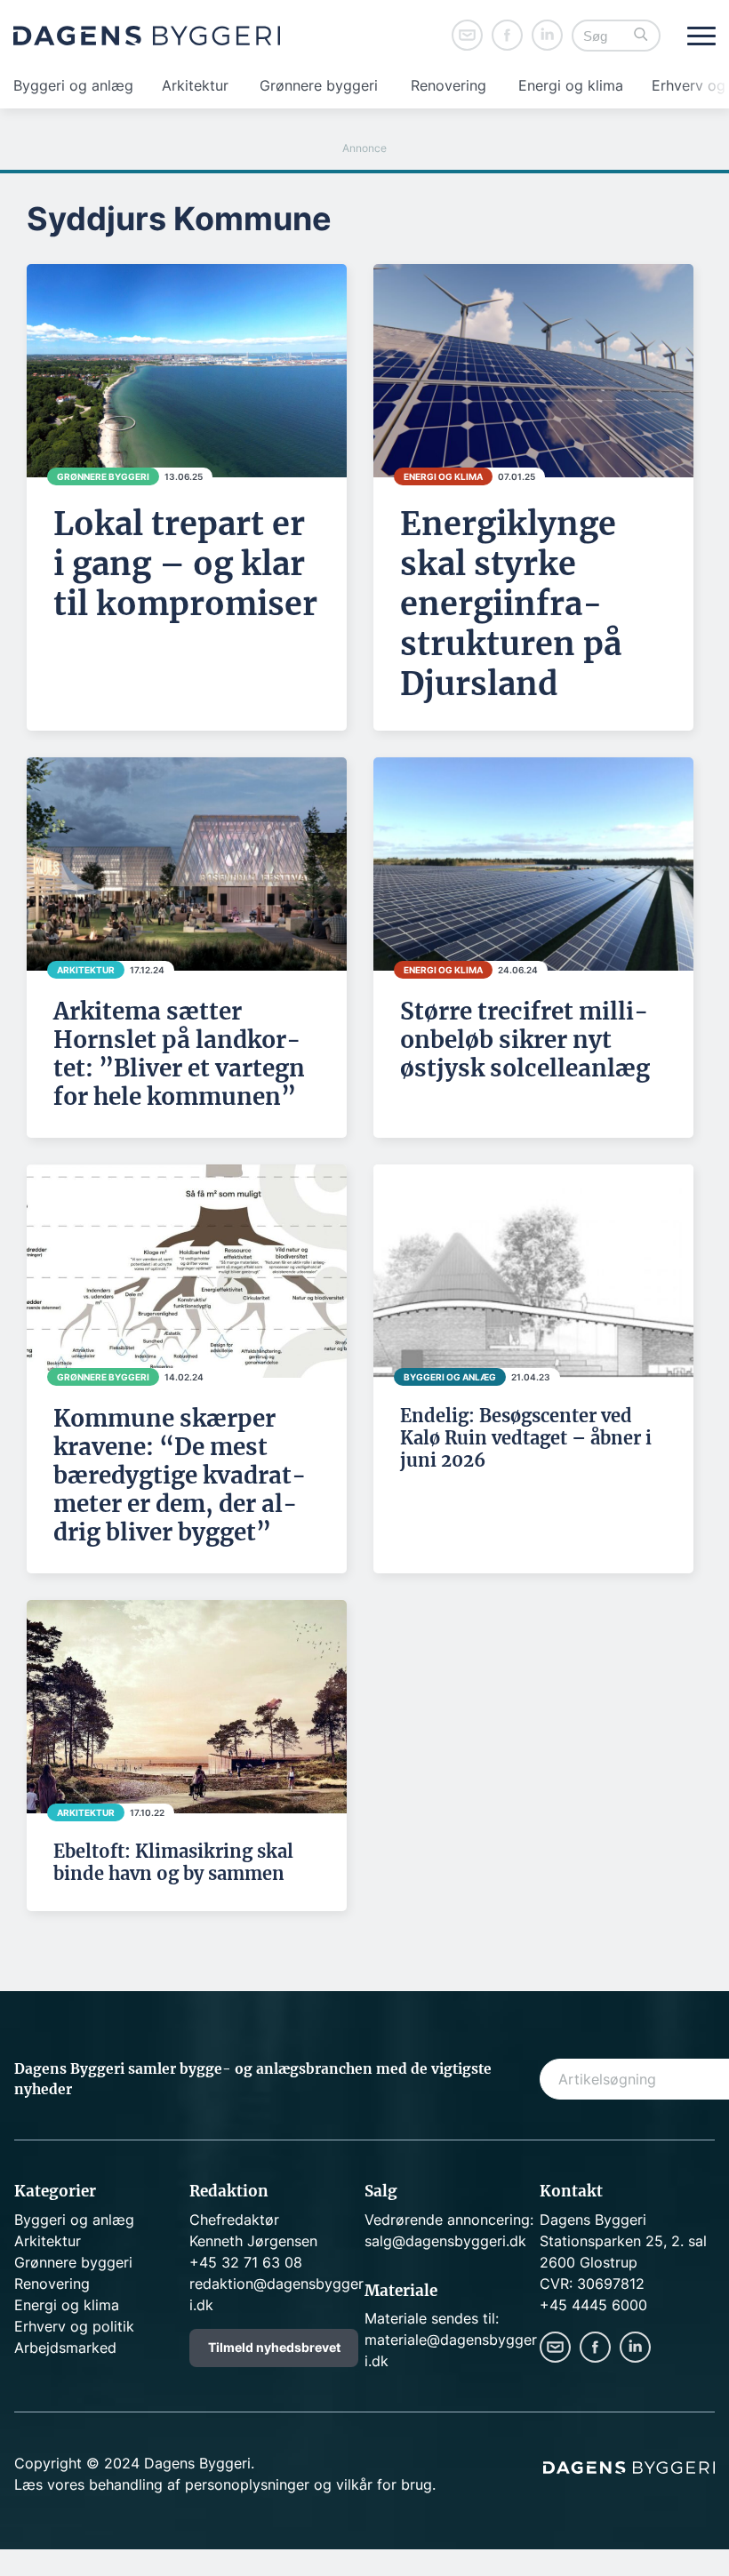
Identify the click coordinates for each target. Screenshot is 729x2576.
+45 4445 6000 (593, 2305)
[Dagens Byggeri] (147, 36)
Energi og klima (571, 85)
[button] (641, 36)
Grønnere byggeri (319, 85)
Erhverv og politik (74, 2326)
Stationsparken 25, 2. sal (623, 2241)
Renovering (449, 85)
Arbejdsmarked (65, 2348)
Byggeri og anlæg (73, 85)
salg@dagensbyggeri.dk (445, 2241)
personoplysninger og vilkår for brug (308, 2484)
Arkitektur (195, 85)
